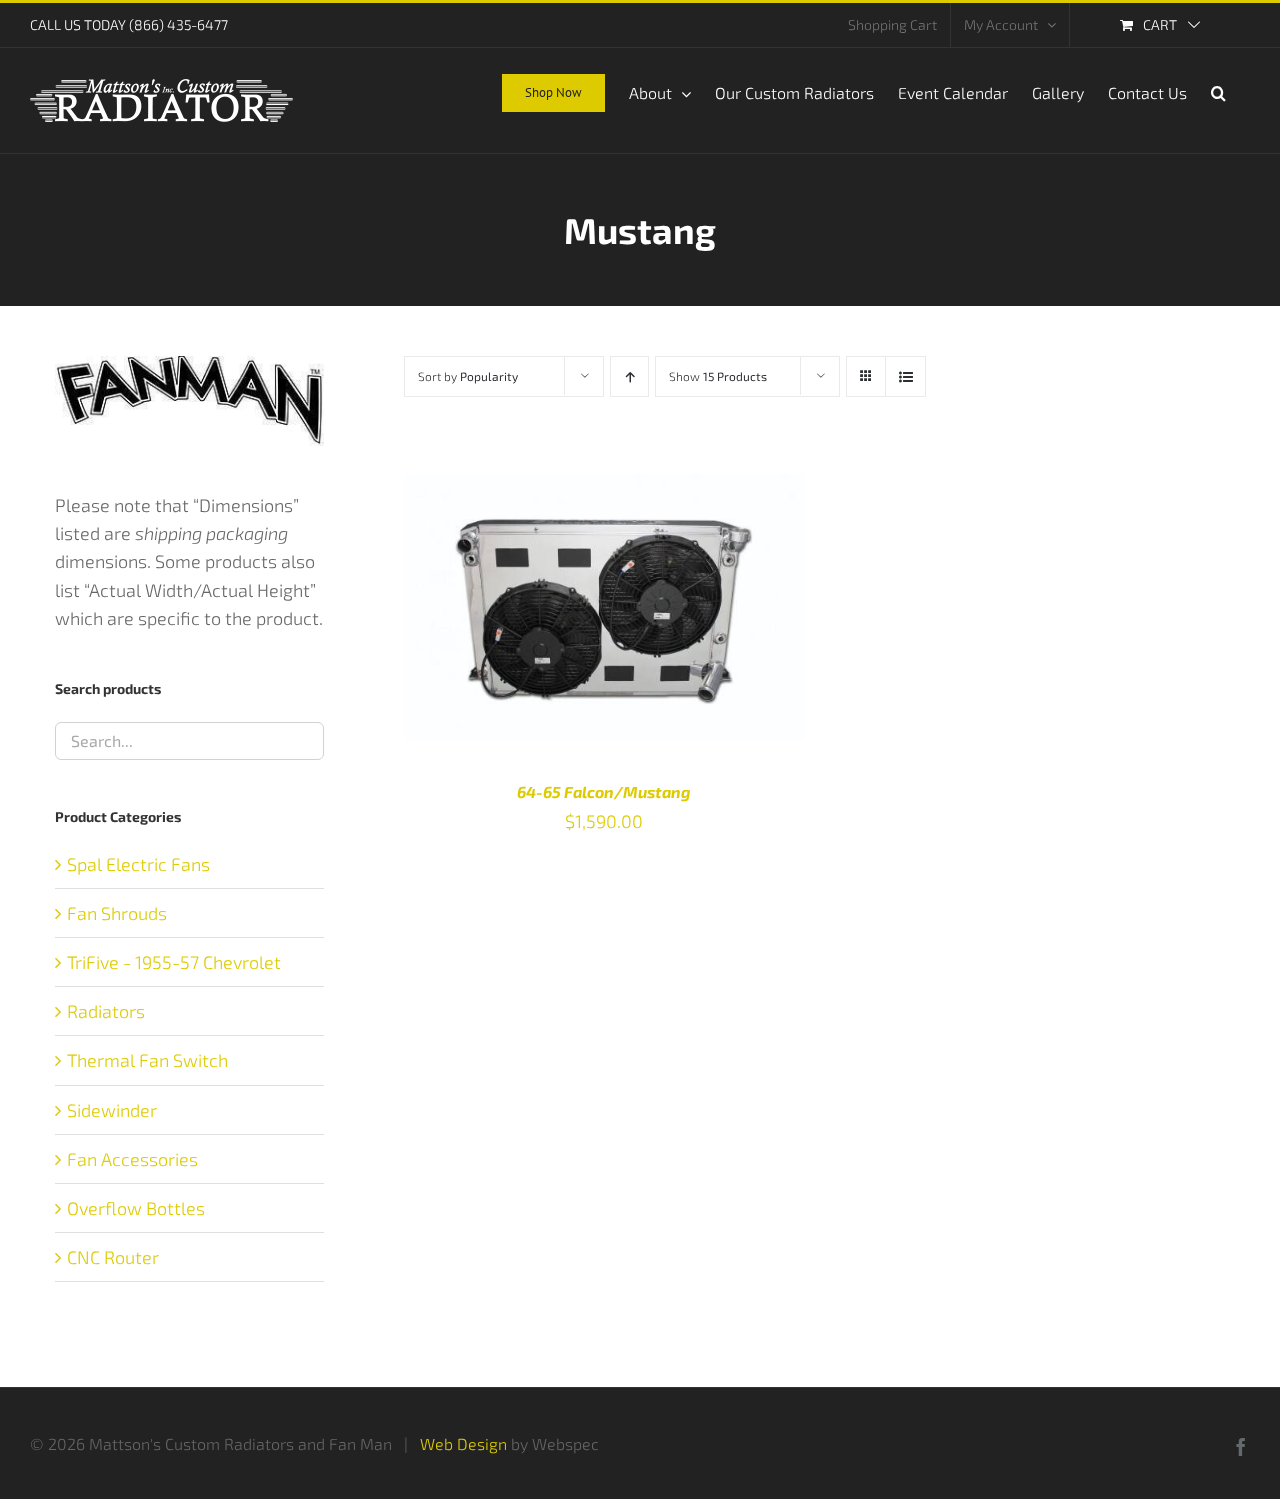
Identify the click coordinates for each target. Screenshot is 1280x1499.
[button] (1218, 91)
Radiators (106, 1011)
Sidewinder (112, 1110)
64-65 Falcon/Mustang (604, 791)
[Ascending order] (629, 376)
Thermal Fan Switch (147, 1060)
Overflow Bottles (136, 1208)
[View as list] (905, 376)
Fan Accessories (132, 1159)
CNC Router (113, 1257)
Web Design (463, 1443)
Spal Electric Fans (138, 864)
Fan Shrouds (117, 913)
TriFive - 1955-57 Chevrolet (174, 962)
